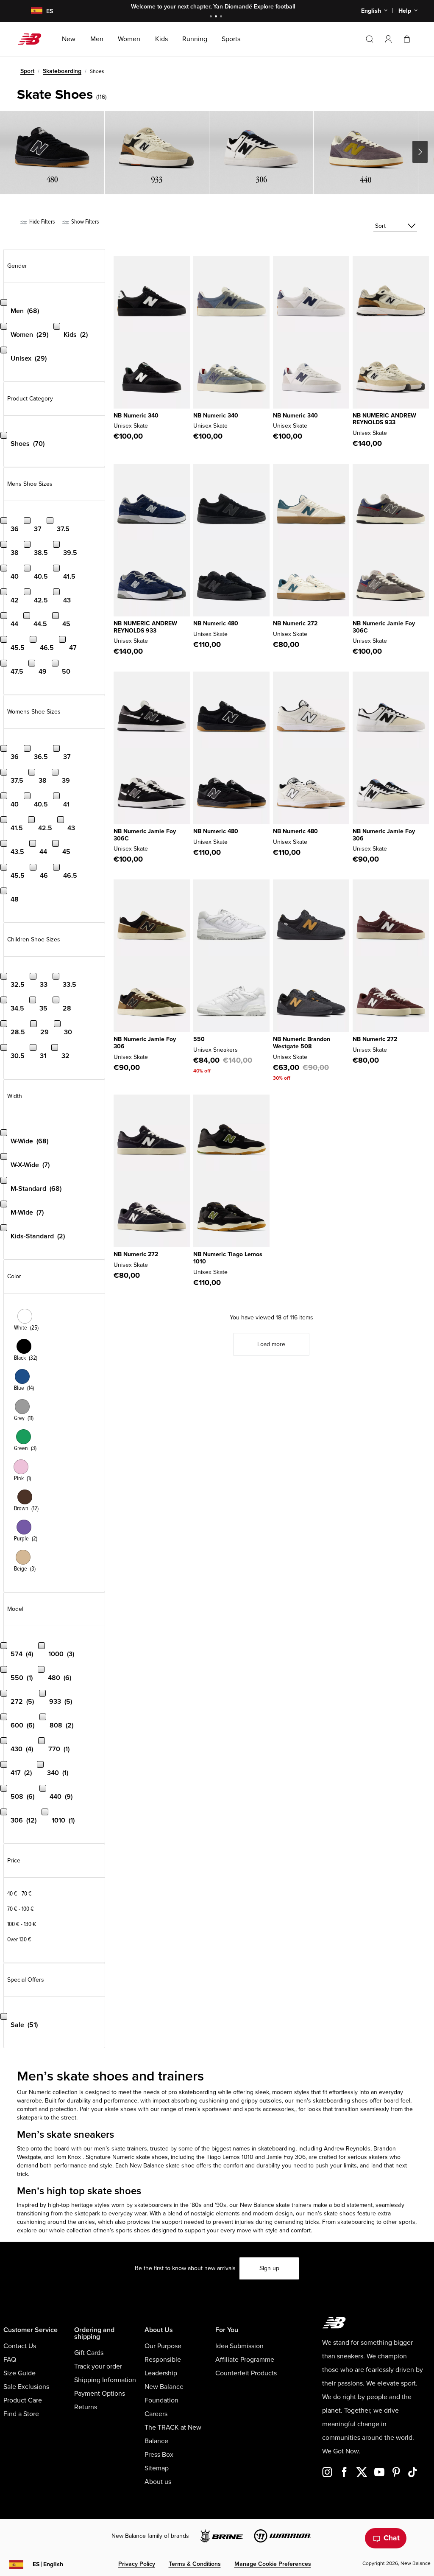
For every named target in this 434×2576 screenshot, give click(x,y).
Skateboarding (62, 71)
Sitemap (157, 2468)
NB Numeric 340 (136, 416)
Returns (86, 2407)
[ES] (31, 11)
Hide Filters (41, 222)
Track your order (98, 2366)
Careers (156, 2414)
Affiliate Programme (245, 2360)
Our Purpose (163, 2346)
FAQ (10, 2360)
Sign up (269, 2268)
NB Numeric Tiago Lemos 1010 (228, 1258)
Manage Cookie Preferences (273, 2564)
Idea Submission (239, 2346)
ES (48, 2564)
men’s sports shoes (124, 2230)
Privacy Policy (137, 2564)
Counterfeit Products (246, 2373)
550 (199, 1039)
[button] (388, 39)
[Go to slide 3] (222, 17)
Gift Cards (89, 2353)
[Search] (370, 39)
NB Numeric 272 (295, 623)
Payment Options (100, 2394)
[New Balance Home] (33, 39)
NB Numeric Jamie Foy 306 (384, 835)
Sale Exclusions (26, 2387)
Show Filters (84, 222)
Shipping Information (105, 2380)
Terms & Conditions (195, 2564)
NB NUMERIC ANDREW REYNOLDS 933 (384, 419)
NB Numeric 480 (216, 623)
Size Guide (19, 2373)
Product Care (23, 2400)
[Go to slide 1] (212, 17)
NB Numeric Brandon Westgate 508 (302, 1043)
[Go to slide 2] (217, 17)
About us (158, 2482)
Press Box (159, 2455)
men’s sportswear (208, 2109)
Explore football (274, 7)
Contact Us (20, 2346)
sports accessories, (270, 2109)
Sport (27, 71)
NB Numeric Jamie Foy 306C (384, 627)
